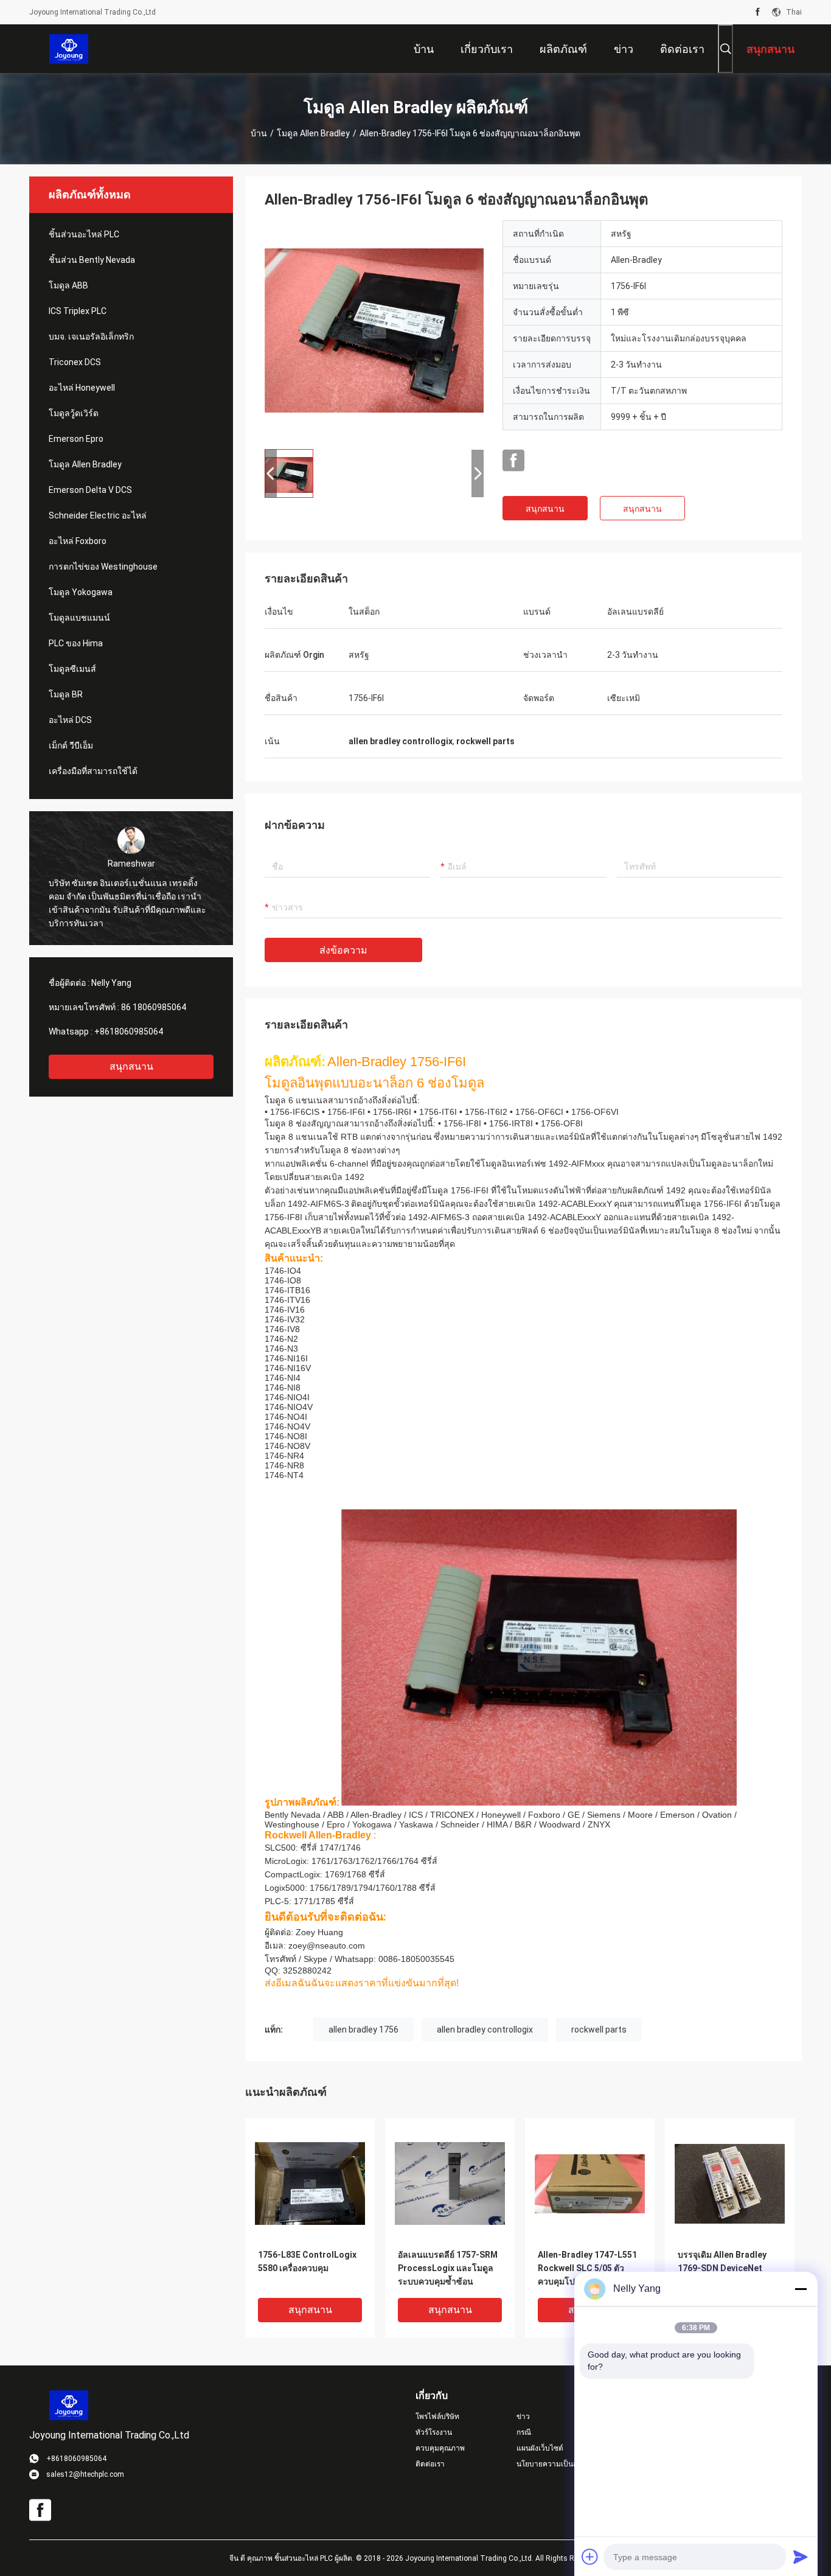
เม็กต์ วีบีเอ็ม (71, 745)
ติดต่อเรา (430, 2464)
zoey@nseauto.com (327, 1946)
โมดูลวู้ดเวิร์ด (74, 413)
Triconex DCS (75, 362)
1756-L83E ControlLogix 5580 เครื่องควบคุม (307, 2261)
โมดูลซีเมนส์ (72, 669)
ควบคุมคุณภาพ (440, 2448)
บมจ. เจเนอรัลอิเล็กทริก (91, 337)
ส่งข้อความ (343, 950)
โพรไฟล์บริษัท (437, 2417)
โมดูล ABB (68, 285)
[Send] (801, 2557)
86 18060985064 (154, 1007)
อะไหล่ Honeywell (82, 388)
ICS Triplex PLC (78, 311)
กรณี (524, 2432)
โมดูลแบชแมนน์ (79, 618)
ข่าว (523, 2417)
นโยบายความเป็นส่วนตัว (556, 2464)
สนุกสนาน (131, 1066)
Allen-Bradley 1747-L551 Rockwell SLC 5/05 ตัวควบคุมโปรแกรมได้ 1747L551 (587, 2269)
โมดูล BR (66, 694)
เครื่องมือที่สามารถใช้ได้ (93, 771)
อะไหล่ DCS (70, 720)
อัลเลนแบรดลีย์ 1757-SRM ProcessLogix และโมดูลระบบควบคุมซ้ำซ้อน (448, 2268)
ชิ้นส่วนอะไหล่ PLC (84, 234)
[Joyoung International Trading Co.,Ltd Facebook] (758, 12)
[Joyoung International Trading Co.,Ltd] (69, 49)
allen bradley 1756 (363, 2030)
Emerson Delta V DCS (90, 490)
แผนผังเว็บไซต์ (540, 2448)
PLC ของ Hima (76, 643)
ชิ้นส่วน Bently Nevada (92, 260)
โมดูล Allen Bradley (313, 133)
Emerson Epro (76, 439)
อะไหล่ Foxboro (78, 541)
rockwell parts (599, 2030)
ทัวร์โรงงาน (434, 2432)
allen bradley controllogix (485, 2030)
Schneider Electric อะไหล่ (98, 515)
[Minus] (801, 2289)
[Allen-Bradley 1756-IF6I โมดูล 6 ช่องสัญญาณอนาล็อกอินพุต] (374, 330)
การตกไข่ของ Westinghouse (103, 567)
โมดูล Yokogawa (81, 592)
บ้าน (259, 133)
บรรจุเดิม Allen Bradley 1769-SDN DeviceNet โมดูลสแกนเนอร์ (722, 2268)
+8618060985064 (129, 1031)
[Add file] (590, 2557)
